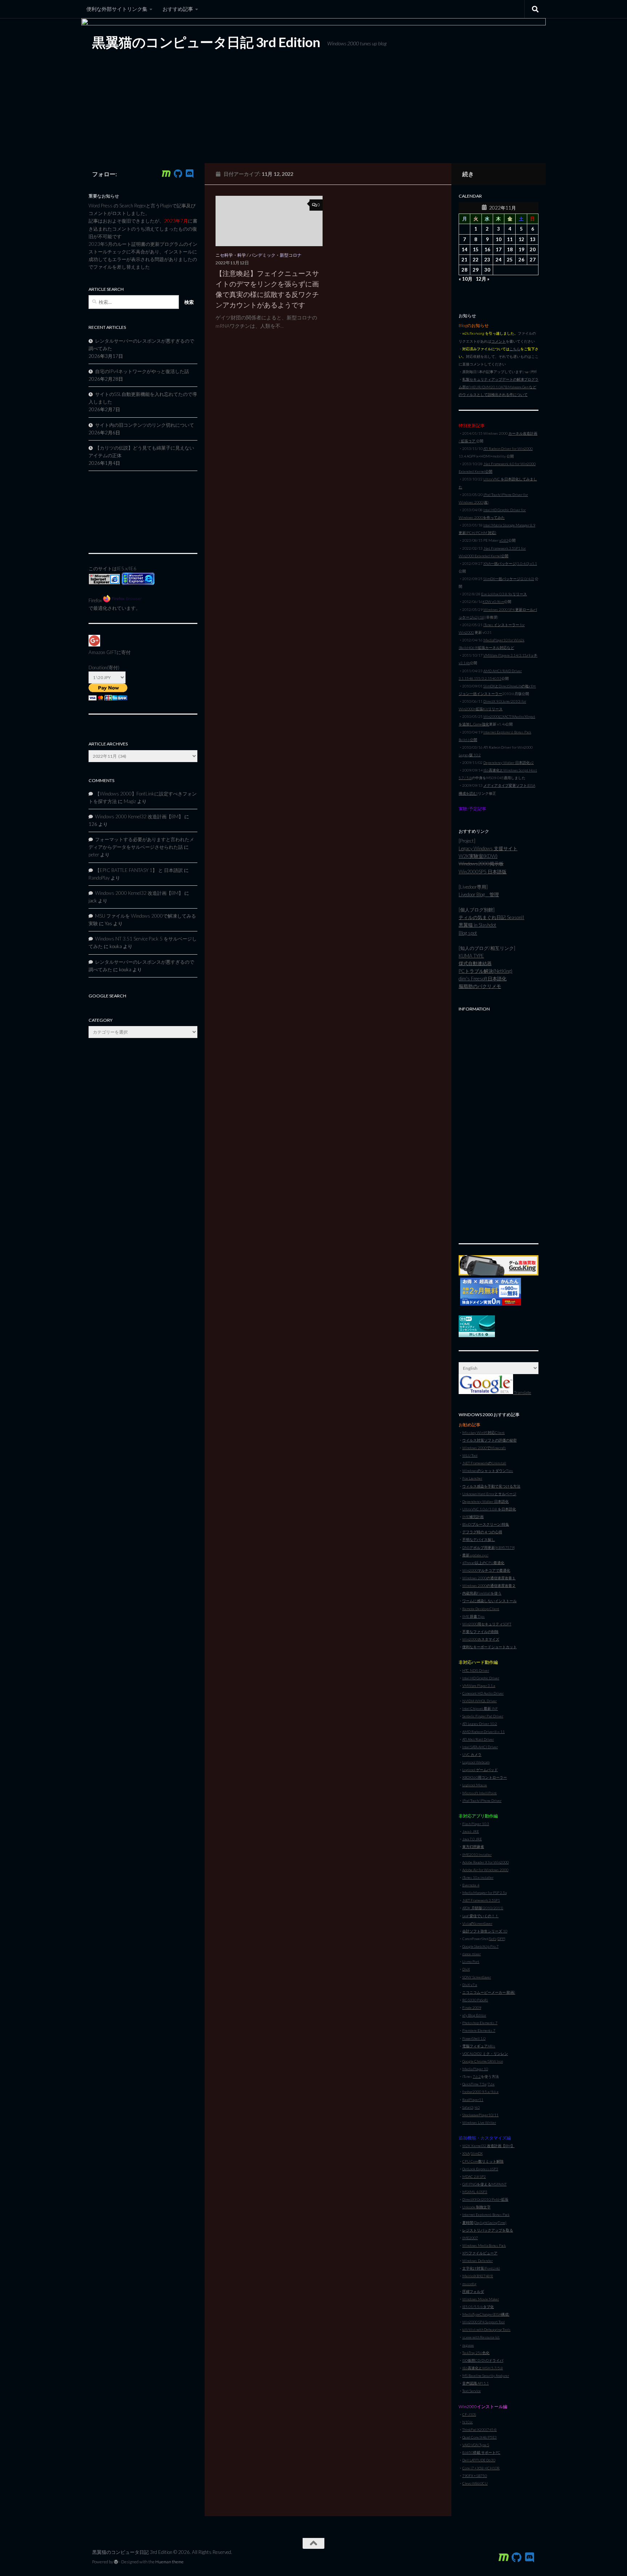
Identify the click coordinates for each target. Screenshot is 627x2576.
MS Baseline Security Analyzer (486, 2376)
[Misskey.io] (166, 174)
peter (94, 855)
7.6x (491, 2084)
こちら (515, 349)
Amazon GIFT (103, 652)
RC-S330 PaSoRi (475, 2000)
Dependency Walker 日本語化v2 (509, 762)
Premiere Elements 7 (479, 2030)
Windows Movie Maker (481, 2299)
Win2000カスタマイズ (481, 1639)
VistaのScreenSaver (477, 1923)
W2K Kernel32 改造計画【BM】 (488, 2146)
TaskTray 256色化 (476, 2353)
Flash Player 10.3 (476, 1824)
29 (476, 270)
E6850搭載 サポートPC (481, 2452)
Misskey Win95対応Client (483, 1432)
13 (533, 239)
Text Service (472, 2391)
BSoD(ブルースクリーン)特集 (486, 1524)
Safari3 (468, 2107)
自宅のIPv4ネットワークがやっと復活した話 (142, 371)
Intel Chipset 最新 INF (480, 1708)
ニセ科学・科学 (231, 255)
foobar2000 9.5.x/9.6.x (480, 2092)
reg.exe (468, 2345)
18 (510, 249)
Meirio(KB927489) (478, 2276)
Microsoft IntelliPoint (480, 1793)
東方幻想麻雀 (473, 1847)
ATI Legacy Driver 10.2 (480, 1724)
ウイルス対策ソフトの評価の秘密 (489, 1440)
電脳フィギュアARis (479, 2046)
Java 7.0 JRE (472, 1839)
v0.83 (504, 540)
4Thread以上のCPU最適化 (483, 1563)
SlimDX (477, 2153)
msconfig (469, 2284)
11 (510, 239)
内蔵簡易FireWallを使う (482, 1593)
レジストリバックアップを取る (488, 2230)
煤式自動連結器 (475, 963)
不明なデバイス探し (479, 1539)
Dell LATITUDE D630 (479, 2460)
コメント (499, 341)
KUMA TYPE (471, 956)
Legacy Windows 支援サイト (488, 848)
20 (533, 249)
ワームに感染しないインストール (489, 1601)
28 (464, 270)
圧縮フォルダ (473, 2291)
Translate (522, 1392)
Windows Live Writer (479, 2122)
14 (464, 249)
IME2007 (470, 2238)
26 (521, 260)
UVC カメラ (472, 1754)
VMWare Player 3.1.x (479, 1686)
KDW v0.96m (493, 601)
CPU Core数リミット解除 (483, 2161)
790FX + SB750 (475, 2476)
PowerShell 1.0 (474, 2038)
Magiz (130, 801)
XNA (466, 2153)
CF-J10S (469, 2414)
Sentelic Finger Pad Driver (483, 1716)
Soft (493, 1939)
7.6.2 (477, 2076)
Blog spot (468, 933)
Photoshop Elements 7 (480, 2023)
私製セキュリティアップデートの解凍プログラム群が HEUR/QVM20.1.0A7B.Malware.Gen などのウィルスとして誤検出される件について (499, 387)
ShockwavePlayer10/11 (480, 2115)
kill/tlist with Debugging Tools (486, 2329)
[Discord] (189, 174)
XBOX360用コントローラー (485, 1777)
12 (521, 239)
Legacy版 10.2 (470, 755)
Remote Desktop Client (481, 1609)
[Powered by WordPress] (116, 2562)
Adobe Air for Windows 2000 (485, 1870)
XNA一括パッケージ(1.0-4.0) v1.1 (510, 563)
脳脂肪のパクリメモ (480, 986)
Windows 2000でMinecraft (484, 1448)
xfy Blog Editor (474, 2015)
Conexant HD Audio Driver (483, 1693)
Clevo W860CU (475, 2483)
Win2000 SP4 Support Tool (483, 2322)
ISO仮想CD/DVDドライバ (483, 2360)
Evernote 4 (471, 1885)
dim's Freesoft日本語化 (483, 979)
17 (499, 249)
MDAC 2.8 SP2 (474, 2176)
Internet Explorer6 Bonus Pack (486, 2215)
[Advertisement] (499, 1124)
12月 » (483, 279)
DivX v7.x (470, 1985)
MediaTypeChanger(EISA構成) (486, 2314)
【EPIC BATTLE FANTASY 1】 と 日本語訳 (139, 870)
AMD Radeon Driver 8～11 (483, 1732)
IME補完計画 (473, 1517)
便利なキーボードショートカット (489, 1647)
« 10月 (466, 279)
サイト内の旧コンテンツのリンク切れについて (145, 425)
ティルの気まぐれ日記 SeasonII (491, 917)
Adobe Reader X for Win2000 (485, 1862)
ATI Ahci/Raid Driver (478, 1739)
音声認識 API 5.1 (476, 2383)
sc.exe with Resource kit (481, 2337)
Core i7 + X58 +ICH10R (481, 2468)
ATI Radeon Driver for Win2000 (508, 448)
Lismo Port (471, 1961)
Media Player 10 (475, 2069)
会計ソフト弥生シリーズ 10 (485, 1931)
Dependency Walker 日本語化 (485, 1501)
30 (487, 270)
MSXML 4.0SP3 (475, 2192)
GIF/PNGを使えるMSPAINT (484, 2184)
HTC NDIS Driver (476, 1670)
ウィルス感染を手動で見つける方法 (491, 1486)
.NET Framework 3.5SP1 (481, 1900)
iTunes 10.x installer (478, 1877)
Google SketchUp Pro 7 (480, 1946)
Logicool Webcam (476, 1762)
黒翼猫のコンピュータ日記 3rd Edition (206, 42)
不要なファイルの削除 (480, 1632)
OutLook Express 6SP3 (480, 2169)
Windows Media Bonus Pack (484, 2245)
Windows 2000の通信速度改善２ (489, 1585)
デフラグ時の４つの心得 (482, 1532)
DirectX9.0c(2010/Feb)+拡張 (485, 2199)
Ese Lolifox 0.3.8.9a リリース (504, 594)
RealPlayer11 (473, 2100)
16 (487, 249)
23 (487, 260)
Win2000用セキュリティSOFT (487, 1624)
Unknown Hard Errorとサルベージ (489, 1494)
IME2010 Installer (477, 1855)
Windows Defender (478, 2261)
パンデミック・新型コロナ (275, 255)
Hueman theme (169, 2562)
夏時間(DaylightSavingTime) (484, 2223)
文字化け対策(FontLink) (481, 2268)
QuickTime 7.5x (474, 2084)
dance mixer (472, 1954)
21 (464, 260)
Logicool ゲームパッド (480, 1770)
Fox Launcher (472, 1478)
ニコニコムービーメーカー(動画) (489, 1992)
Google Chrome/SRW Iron (483, 2061)
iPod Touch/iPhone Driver (482, 1800)
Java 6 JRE (471, 1831)
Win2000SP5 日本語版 (483, 872)
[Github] (178, 174)
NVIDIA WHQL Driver (480, 1701)
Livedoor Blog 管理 (479, 894)
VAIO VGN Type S (476, 2445)
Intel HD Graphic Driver (481, 1678)
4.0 (477, 2107)
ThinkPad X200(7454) (480, 2430)
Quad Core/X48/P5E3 (480, 2437)
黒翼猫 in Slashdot (478, 925)
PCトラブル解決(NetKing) (485, 971)
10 (499, 239)
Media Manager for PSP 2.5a (484, 1893)
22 (476, 260)
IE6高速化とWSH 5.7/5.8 (483, 2368)
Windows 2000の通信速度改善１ (489, 1578)
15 (476, 249)
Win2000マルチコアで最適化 (486, 1570)
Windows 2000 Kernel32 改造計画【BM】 (139, 816)
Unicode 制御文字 (476, 2207)
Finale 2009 (472, 2008)
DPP (501, 1939)
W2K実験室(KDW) (478, 856)
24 (499, 260)
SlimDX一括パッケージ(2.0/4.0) (509, 579)
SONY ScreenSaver (477, 1977)
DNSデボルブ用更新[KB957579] (489, 1547)
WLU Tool (470, 1455)
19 (521, 249)
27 (533, 260)
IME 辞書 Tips (474, 1616)
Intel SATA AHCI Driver (480, 1747)
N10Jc (468, 2422)
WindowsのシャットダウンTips (488, 1471)
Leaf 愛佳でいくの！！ (480, 1916)
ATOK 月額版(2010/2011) (483, 1908)
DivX (466, 1969)
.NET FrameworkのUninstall (484, 1463)
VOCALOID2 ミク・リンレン (485, 2054)
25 (510, 260)
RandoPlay (99, 878)
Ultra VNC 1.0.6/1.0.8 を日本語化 (489, 1509)
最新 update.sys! (475, 1555)
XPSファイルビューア (480, 2253)
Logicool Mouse (475, 1785)
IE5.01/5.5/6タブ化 (478, 2307)
